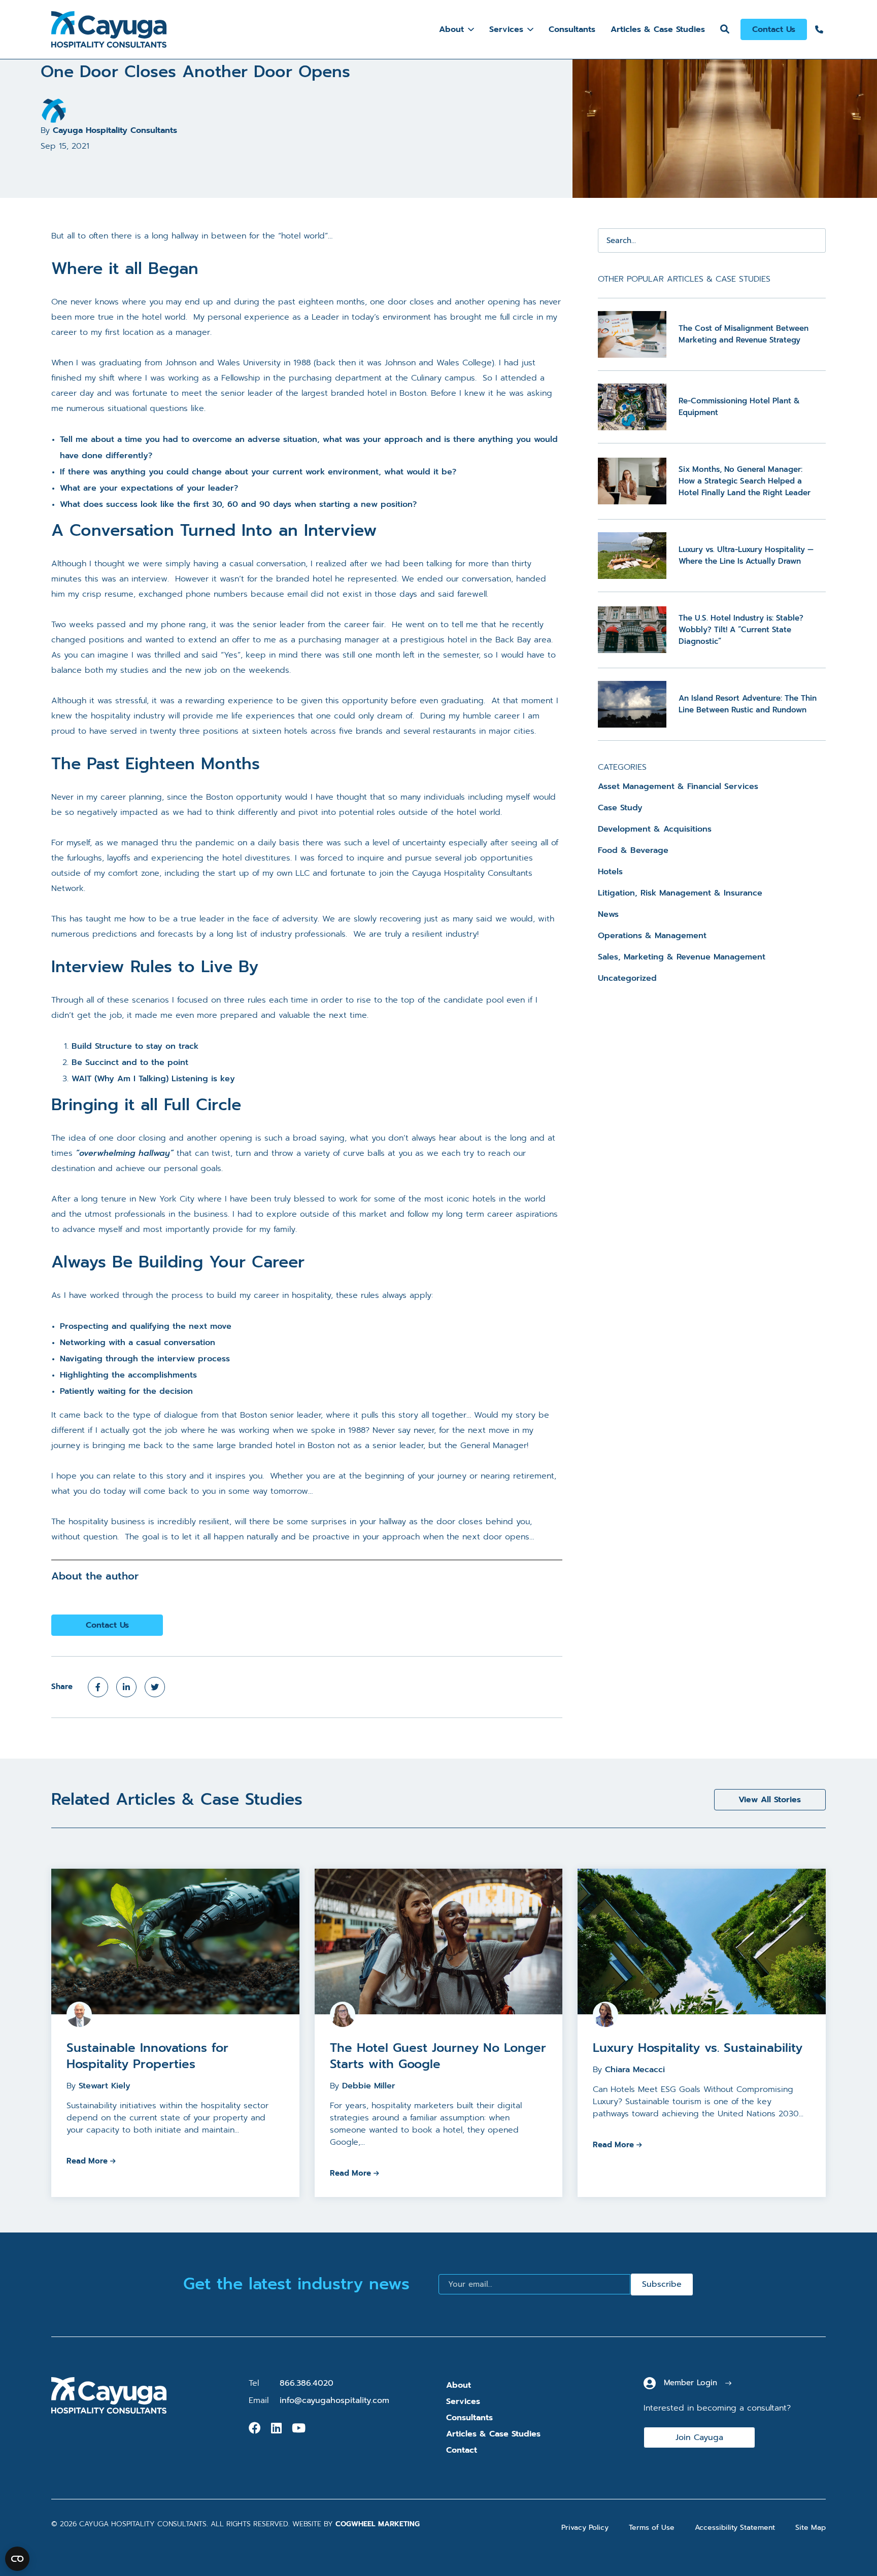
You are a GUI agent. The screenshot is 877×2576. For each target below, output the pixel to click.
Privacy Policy (585, 2528)
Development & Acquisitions (655, 829)
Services (506, 29)
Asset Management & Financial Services (678, 786)
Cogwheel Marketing (378, 2524)
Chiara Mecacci (635, 2070)
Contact (462, 2450)
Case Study (620, 808)
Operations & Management (652, 936)
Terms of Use (652, 2528)
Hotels (610, 872)
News (608, 914)
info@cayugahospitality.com (334, 2400)
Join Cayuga (699, 2437)
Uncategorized (627, 978)
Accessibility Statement (735, 2528)
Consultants (572, 29)
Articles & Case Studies (658, 29)
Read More (87, 2161)
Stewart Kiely (105, 2086)
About (451, 29)
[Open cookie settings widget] (17, 2559)
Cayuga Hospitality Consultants (115, 130)
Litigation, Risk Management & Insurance (680, 893)
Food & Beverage (633, 850)
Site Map (811, 2528)
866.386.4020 (307, 2383)
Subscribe (662, 2284)
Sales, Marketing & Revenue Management (682, 957)
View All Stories (770, 1800)
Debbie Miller (369, 2086)
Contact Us (774, 29)
